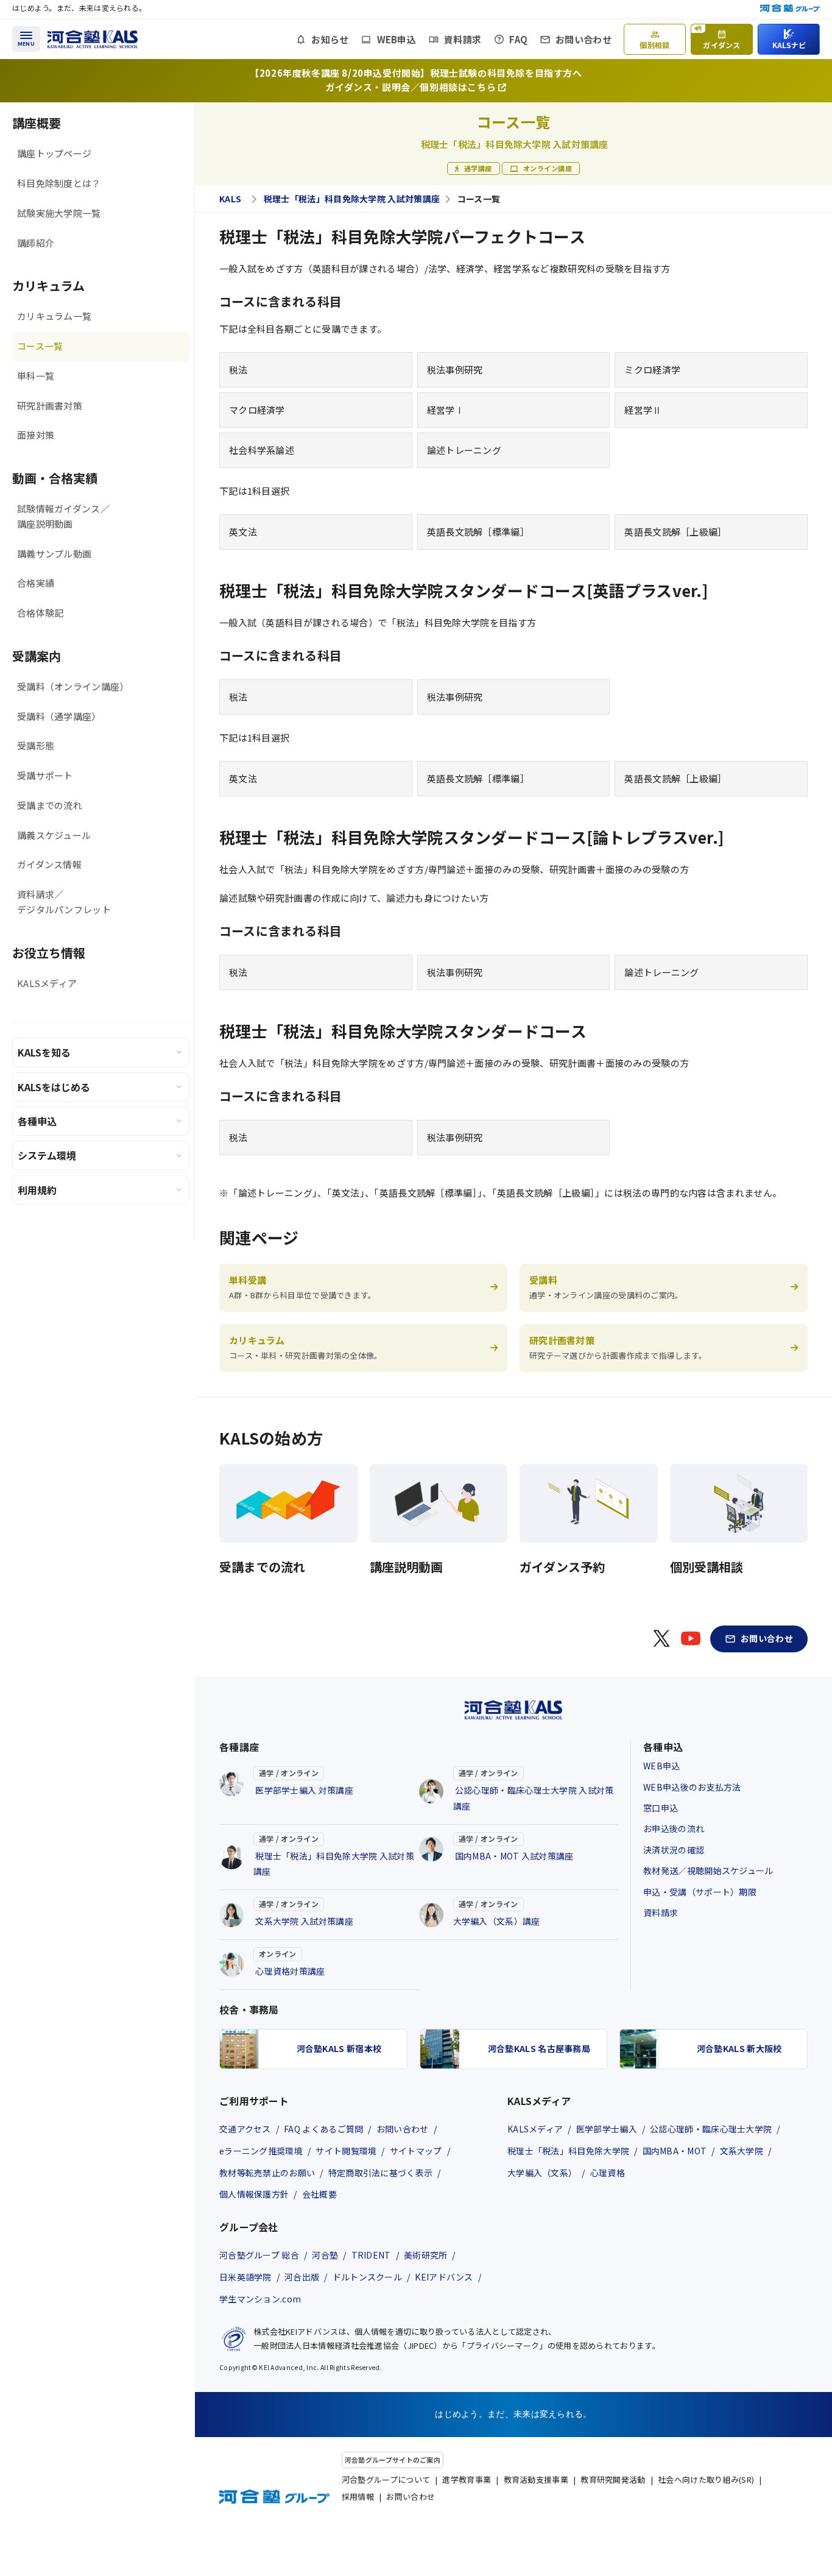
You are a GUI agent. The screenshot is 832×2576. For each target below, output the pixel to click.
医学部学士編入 (607, 2129)
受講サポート (45, 775)
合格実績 (36, 583)
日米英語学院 (245, 2277)
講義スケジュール (54, 835)
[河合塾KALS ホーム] (93, 37)
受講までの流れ (50, 805)
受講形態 (36, 745)
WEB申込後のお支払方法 (692, 1787)
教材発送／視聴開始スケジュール (708, 1870)
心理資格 (608, 2173)
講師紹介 (36, 243)
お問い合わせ (583, 39)
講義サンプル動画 (54, 554)
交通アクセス (245, 2129)
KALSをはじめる (54, 1087)
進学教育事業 (467, 2479)
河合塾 (325, 2255)
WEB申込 (397, 39)
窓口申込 (661, 1808)
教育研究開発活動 (613, 2479)
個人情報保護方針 (254, 2194)
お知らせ (330, 39)
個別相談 (654, 45)
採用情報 (358, 2496)
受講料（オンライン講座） (73, 686)
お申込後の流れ (674, 1828)
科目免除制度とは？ (59, 183)
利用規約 (37, 1190)
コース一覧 (40, 346)
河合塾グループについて (386, 2479)
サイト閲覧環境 (346, 2151)
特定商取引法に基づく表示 (381, 2173)
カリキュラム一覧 (54, 316)
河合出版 (302, 2277)
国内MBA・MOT (675, 2151)
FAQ (518, 39)
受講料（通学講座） (59, 716)
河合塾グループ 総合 (259, 2255)
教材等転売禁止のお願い (267, 2173)
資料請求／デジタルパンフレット (64, 902)
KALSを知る (44, 1052)
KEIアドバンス (444, 2277)
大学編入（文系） (542, 2173)
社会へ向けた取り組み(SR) (706, 2479)
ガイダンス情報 (49, 864)
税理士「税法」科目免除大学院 (568, 2151)
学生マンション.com (260, 2299)
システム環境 (47, 1155)
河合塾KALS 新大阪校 (739, 2048)
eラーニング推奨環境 (261, 2151)
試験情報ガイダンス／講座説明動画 (63, 516)
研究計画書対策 (50, 405)
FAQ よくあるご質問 (323, 2129)
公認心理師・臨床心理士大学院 (711, 2129)
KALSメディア (47, 983)
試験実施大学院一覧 (59, 213)
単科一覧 (36, 376)
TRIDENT (371, 2255)
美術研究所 (426, 2255)
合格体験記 (41, 613)
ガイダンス (717, 37)
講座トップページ (54, 153)
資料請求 (463, 39)
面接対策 (36, 435)
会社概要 (319, 2194)
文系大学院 (742, 2151)
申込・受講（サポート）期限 (700, 1892)
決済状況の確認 (674, 1850)
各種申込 (37, 1121)
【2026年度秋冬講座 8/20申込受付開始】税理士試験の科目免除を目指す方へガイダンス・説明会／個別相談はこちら (416, 80)
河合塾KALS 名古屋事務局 (539, 2048)
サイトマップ (416, 2151)
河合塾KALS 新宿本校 (339, 2048)
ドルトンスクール (367, 2277)
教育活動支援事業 (536, 2479)
